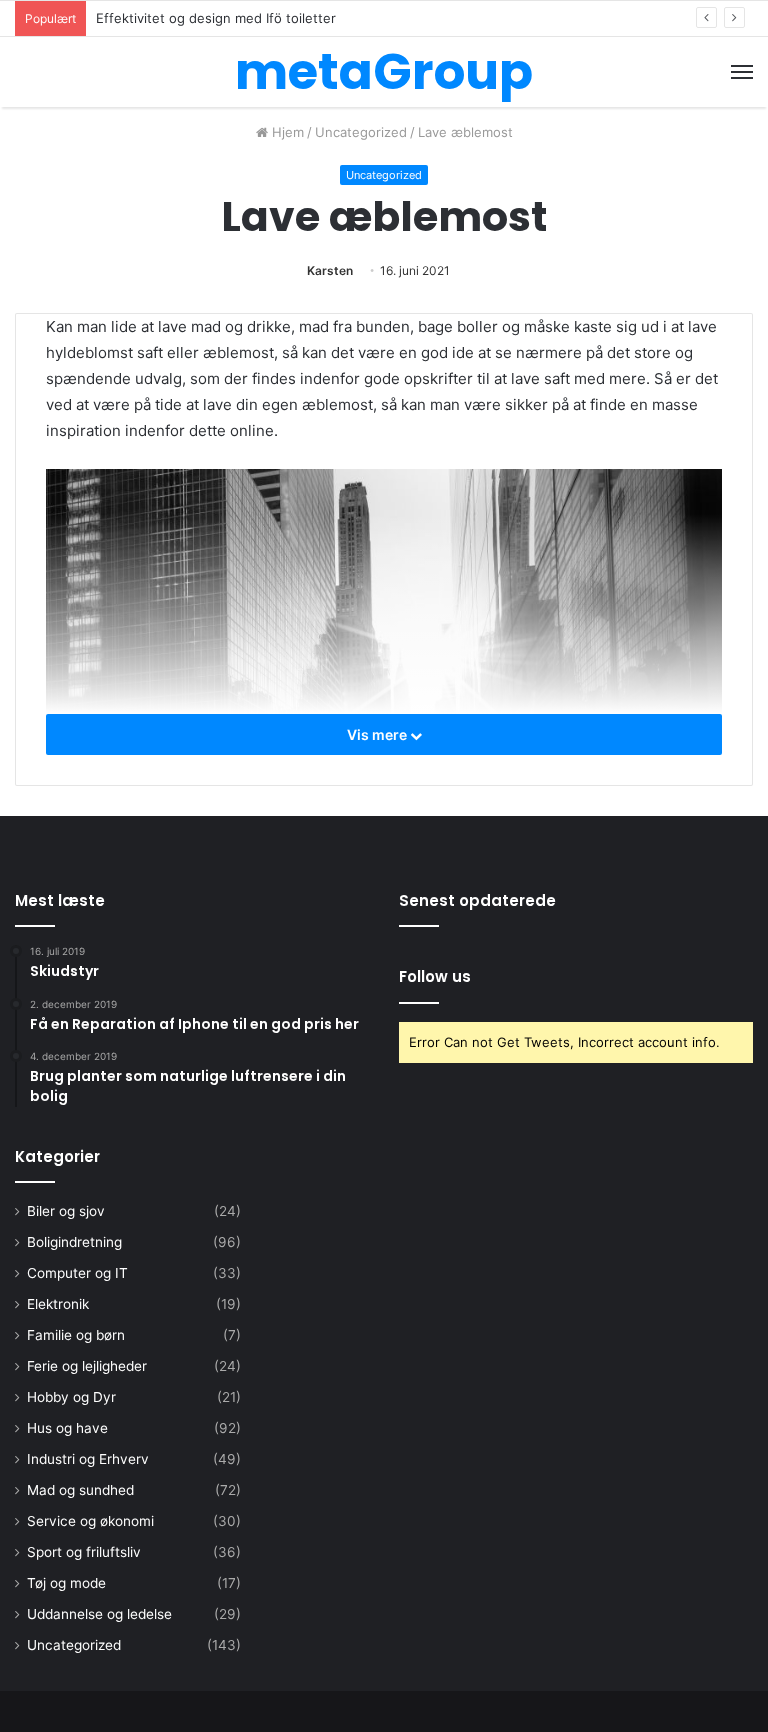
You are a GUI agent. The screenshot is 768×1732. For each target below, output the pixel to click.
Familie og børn (76, 1335)
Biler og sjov (66, 1211)
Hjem (286, 132)
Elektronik (58, 1304)
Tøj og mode (66, 1583)
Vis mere (378, 734)
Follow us (435, 976)
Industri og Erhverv (88, 1459)
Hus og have (67, 1428)
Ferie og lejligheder (87, 1366)
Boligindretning (74, 1242)
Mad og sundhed (80, 1490)
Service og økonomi (90, 1521)
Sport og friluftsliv (84, 1552)
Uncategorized (361, 132)
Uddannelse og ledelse (99, 1614)
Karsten (330, 270)
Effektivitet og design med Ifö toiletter (216, 18)
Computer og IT (77, 1273)
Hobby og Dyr (71, 1397)
